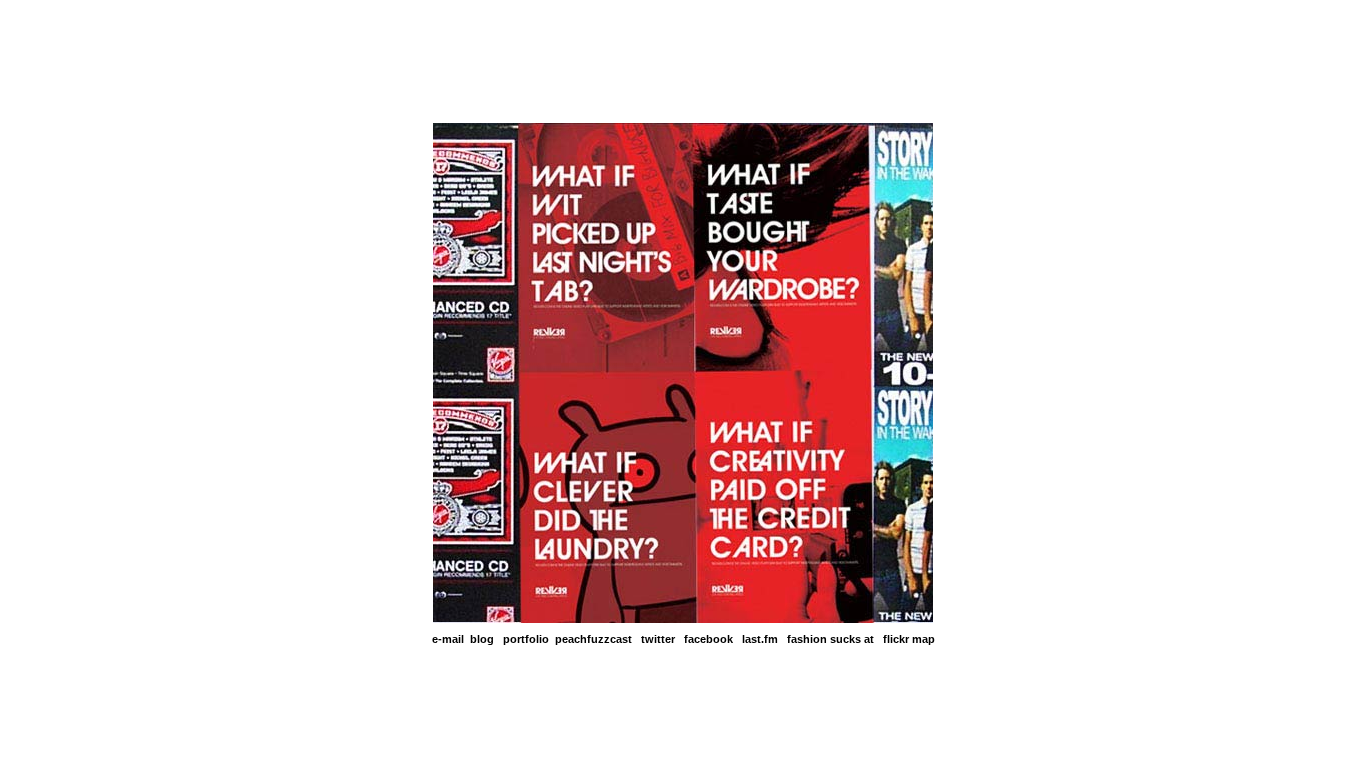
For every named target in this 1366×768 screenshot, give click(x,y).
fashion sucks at (830, 639)
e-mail (448, 639)
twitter (658, 639)
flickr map (909, 639)
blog (482, 639)
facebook (708, 639)
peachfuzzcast (593, 639)
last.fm (760, 639)
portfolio (526, 639)
